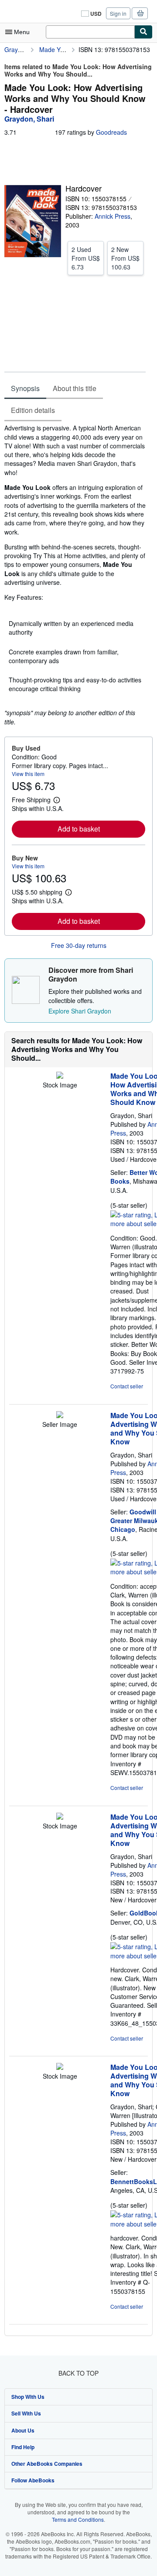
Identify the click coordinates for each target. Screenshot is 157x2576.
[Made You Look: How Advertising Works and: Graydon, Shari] (60, 1416)
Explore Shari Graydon (80, 1011)
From (86, 258)
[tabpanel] (75, 575)
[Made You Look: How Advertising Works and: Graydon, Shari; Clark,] (60, 2067)
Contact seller (127, 1386)
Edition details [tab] (33, 410)
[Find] (143, 32)
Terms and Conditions (78, 2519)
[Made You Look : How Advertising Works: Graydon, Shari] (60, 1076)
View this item (28, 774)
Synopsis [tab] (25, 388)
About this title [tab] (75, 388)
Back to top (78, 2373)
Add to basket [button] (79, 829)
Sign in (118, 13)
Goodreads (111, 132)
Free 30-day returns (79, 945)
